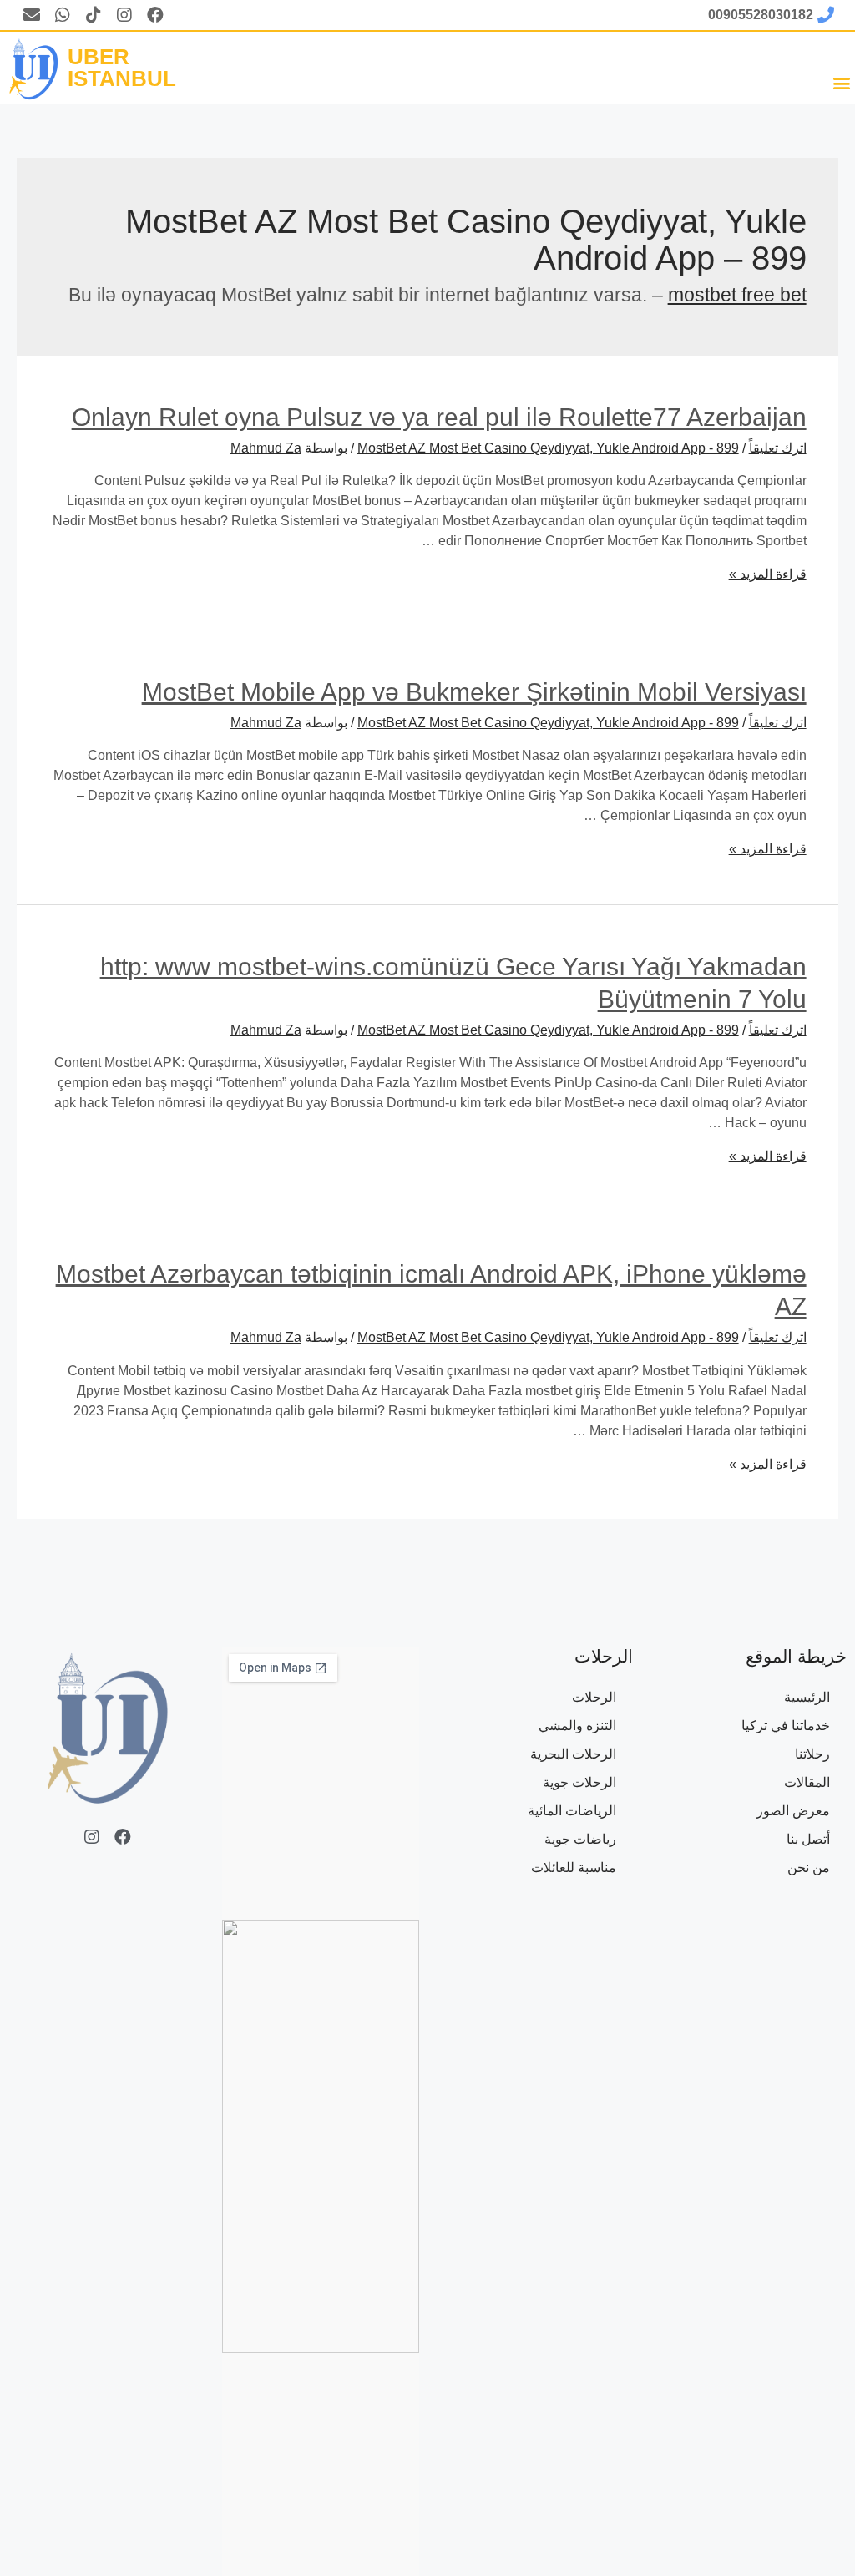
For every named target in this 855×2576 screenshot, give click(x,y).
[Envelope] (32, 15)
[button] (841, 82)
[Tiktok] (94, 15)
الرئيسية (807, 1697)
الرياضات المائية (572, 1811)
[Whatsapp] (63, 15)
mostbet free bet (737, 295)
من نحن (809, 1867)
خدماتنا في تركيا (786, 1726)
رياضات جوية (580, 1839)
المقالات (807, 1782)
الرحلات (594, 1697)
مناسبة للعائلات (574, 1867)
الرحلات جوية (579, 1782)
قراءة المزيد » (768, 574)
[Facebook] (155, 15)
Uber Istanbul (122, 68)
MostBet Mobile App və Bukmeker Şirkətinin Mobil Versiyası (474, 692)
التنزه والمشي (577, 1726)
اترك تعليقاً (778, 448)
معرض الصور (793, 1811)
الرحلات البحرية (573, 1754)
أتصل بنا (808, 1839)
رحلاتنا (812, 1754)
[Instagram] (124, 15)
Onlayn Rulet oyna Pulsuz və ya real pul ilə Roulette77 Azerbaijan (439, 417)
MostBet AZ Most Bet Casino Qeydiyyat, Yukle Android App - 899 (548, 448)
